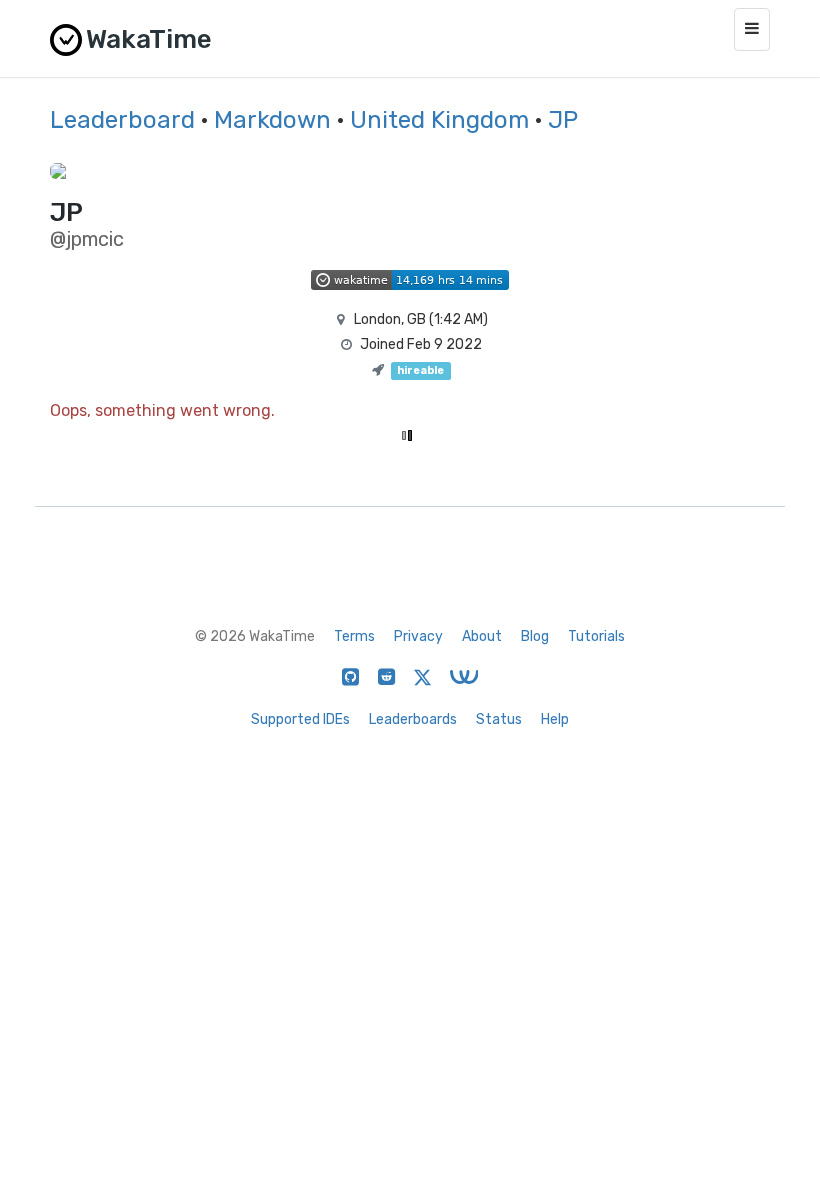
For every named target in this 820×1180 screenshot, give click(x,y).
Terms (354, 636)
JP (563, 120)
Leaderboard (122, 120)
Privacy (418, 636)
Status (499, 719)
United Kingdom (439, 120)
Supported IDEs (300, 719)
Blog (535, 636)
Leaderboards (413, 719)
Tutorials (596, 636)
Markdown (272, 120)
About (482, 636)
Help (555, 719)
